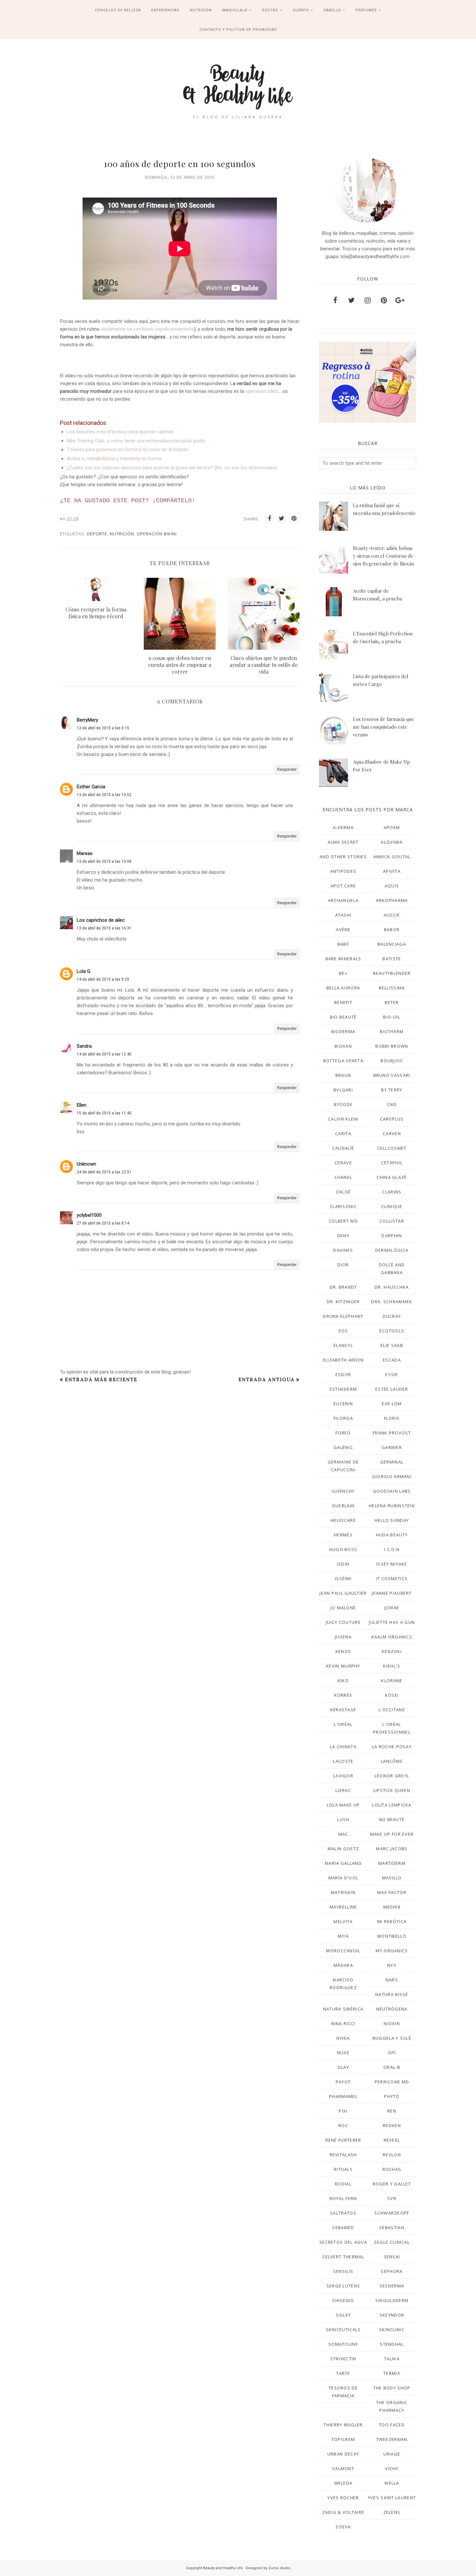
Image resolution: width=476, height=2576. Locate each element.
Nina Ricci (343, 2023)
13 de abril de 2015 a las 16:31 (104, 928)
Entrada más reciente (101, 1379)
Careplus (392, 1119)
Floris (392, 1418)
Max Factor (392, 1892)
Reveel (392, 2140)
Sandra (84, 1046)
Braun (343, 1075)
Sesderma (392, 2286)
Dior (343, 1265)
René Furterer (343, 2140)
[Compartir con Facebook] (269, 519)
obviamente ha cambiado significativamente (147, 329)
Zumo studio (279, 2568)
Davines (343, 1250)
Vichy (392, 2468)
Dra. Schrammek (392, 1302)
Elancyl (343, 1345)
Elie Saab (392, 1345)
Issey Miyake (392, 1564)
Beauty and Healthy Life (223, 2568)
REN (392, 2111)
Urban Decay (343, 2454)
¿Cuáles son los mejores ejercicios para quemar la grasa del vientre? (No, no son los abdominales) (172, 468)
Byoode (343, 1104)
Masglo (392, 1878)
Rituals (343, 2169)
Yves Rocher (343, 2498)
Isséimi (343, 1579)
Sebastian (392, 2228)
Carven (392, 1134)
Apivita (392, 871)
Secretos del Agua (343, 2242)
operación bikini (262, 391)
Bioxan (343, 1046)
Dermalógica (392, 1250)
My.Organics (392, 1951)
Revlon (392, 2155)
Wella (392, 2483)
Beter (392, 1002)
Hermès (343, 1535)
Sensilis (343, 2271)
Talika (392, 2359)
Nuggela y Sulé (392, 2038)
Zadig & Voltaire (343, 2512)
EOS (343, 1331)
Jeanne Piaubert (392, 1593)
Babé (343, 944)
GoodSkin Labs (392, 1491)
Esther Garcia (91, 787)
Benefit (343, 1002)
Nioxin (392, 2023)
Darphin (392, 1236)
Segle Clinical (392, 2242)
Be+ (343, 973)
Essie (392, 1374)
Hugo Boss (343, 1549)
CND (392, 1104)
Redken (392, 2126)
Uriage (392, 2454)
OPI (392, 2053)
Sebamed (343, 2228)
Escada (392, 1360)
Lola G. (84, 971)
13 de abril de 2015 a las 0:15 (103, 728)
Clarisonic (343, 1206)
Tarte (343, 2373)
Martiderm (392, 1863)
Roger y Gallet (392, 2184)
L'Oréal (343, 1724)
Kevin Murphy (343, 1666)
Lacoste (343, 1761)
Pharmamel (343, 2096)
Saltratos (343, 2213)
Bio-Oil (392, 1017)
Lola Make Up (343, 1805)
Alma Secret (343, 842)
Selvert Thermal (343, 2257)
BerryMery (87, 720)
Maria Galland (343, 1863)
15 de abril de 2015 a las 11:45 (104, 1113)
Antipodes (343, 871)
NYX (392, 1965)
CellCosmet (392, 1148)
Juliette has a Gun (392, 1622)
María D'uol (343, 1878)
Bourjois (392, 1061)
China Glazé (392, 1177)
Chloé (343, 1192)
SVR (392, 2198)
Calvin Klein (343, 1119)
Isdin (343, 1564)
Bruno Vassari (392, 1075)
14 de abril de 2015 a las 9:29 (103, 979)
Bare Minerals (343, 959)
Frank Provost (392, 1433)
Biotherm (392, 1032)
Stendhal (392, 2344)
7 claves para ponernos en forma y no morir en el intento (127, 450)
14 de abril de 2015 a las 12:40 (104, 1054)
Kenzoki (392, 1651)
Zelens (392, 2512)
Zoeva (343, 2527)
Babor (392, 929)
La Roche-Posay (392, 1747)
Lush (343, 1819)
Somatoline (343, 2344)
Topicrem (343, 2439)
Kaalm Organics (392, 1637)
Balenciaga (392, 944)
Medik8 (392, 1907)
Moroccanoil (343, 1951)
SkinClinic (392, 2330)
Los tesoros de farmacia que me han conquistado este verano (384, 727)
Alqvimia (392, 842)
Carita (343, 1134)
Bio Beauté (343, 1017)
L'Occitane (392, 1710)
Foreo (343, 1433)
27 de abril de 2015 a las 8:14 (103, 1223)
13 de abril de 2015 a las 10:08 (104, 861)
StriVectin (343, 2359)
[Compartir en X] (282, 519)
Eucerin (343, 1404)
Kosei (392, 1695)
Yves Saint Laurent (392, 2498)
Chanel (343, 1177)
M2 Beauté (392, 1819)
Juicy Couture (343, 1622)
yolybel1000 (89, 1215)
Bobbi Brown (392, 1046)
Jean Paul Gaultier (343, 1593)
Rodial (343, 2184)
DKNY (343, 1236)
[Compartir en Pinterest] (294, 519)
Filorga (343, 1418)
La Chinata (343, 1747)
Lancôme (392, 1761)
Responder (287, 769)
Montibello (392, 1936)
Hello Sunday (392, 1520)
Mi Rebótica (392, 1921)
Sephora (392, 2271)
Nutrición (122, 534)
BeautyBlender (392, 973)
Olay (343, 2067)
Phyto (392, 2096)
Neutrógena (392, 2009)
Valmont (343, 2468)
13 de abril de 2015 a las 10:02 (104, 795)
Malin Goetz (343, 1849)
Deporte (97, 534)
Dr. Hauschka (392, 1287)
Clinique (392, 1206)
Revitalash (343, 2155)
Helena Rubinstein (392, 1506)
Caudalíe (343, 1148)
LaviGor (343, 1776)
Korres (343, 1695)
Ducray (392, 1316)
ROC (343, 2126)
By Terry (392, 1090)
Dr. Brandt (343, 1287)
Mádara (343, 1965)
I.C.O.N (392, 1549)
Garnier (392, 1447)
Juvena (343, 1637)
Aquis (392, 886)
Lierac (343, 1790)
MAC (343, 1834)
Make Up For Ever (392, 1834)
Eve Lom (392, 1404)
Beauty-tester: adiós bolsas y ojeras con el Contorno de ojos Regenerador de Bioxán (384, 556)
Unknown (86, 1164)
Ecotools (392, 1331)
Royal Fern (343, 2198)
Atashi (343, 915)
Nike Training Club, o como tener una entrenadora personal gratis (136, 441)
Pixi (343, 2111)
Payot (343, 2082)
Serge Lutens (343, 2286)
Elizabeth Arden (343, 1360)
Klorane (392, 1681)
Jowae (392, 1608)
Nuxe (343, 2053)
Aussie (392, 915)
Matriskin (343, 1892)
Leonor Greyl (392, 1776)
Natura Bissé (392, 1994)
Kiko (343, 1681)
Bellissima (392, 988)
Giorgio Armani (392, 1476)
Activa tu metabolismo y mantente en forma (114, 459)
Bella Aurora (343, 988)
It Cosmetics (392, 1579)
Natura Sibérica (343, 2009)
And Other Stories (343, 857)
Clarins (392, 1192)
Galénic (343, 1447)
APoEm (392, 827)
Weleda (343, 2483)
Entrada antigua (266, 1379)
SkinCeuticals (343, 2330)
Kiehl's (392, 1666)
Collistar (392, 1221)
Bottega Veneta (343, 1061)
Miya (343, 1936)
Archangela (343, 900)
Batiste (392, 959)
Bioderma (343, 1032)
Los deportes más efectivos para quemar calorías (120, 432)
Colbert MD (343, 1221)
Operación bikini (157, 534)
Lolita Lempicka (392, 1805)
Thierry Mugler (343, 2425)
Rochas (392, 2169)
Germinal (392, 1462)
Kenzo (343, 1651)
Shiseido (343, 2300)
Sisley (343, 2315)
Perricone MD (392, 2082)
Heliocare (343, 1520)
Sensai (392, 2257)
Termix (392, 2373)
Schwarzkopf (392, 2213)
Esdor (343, 1374)
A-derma (343, 827)
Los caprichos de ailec (101, 920)
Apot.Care (343, 886)
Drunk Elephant (343, 1316)
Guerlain (343, 1506)
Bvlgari (343, 1090)
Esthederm (343, 1389)
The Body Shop (392, 2388)
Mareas (85, 853)
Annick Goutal (392, 857)
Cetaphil (392, 1163)
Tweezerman (392, 2439)
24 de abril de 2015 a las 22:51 (104, 1172)
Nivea (343, 2038)
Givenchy (343, 1491)
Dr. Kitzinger (343, 1302)
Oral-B (392, 2067)
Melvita (343, 1921)
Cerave (343, 1163)
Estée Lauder (392, 1389)
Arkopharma (392, 900)
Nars (392, 1980)
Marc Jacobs (392, 1849)
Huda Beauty (392, 1535)
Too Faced (392, 2425)
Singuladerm (392, 2300)
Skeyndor (392, 2315)
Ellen (82, 1105)
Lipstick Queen (392, 1790)
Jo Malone (343, 1608)
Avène (343, 929)
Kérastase (343, 1710)
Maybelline (343, 1907)
